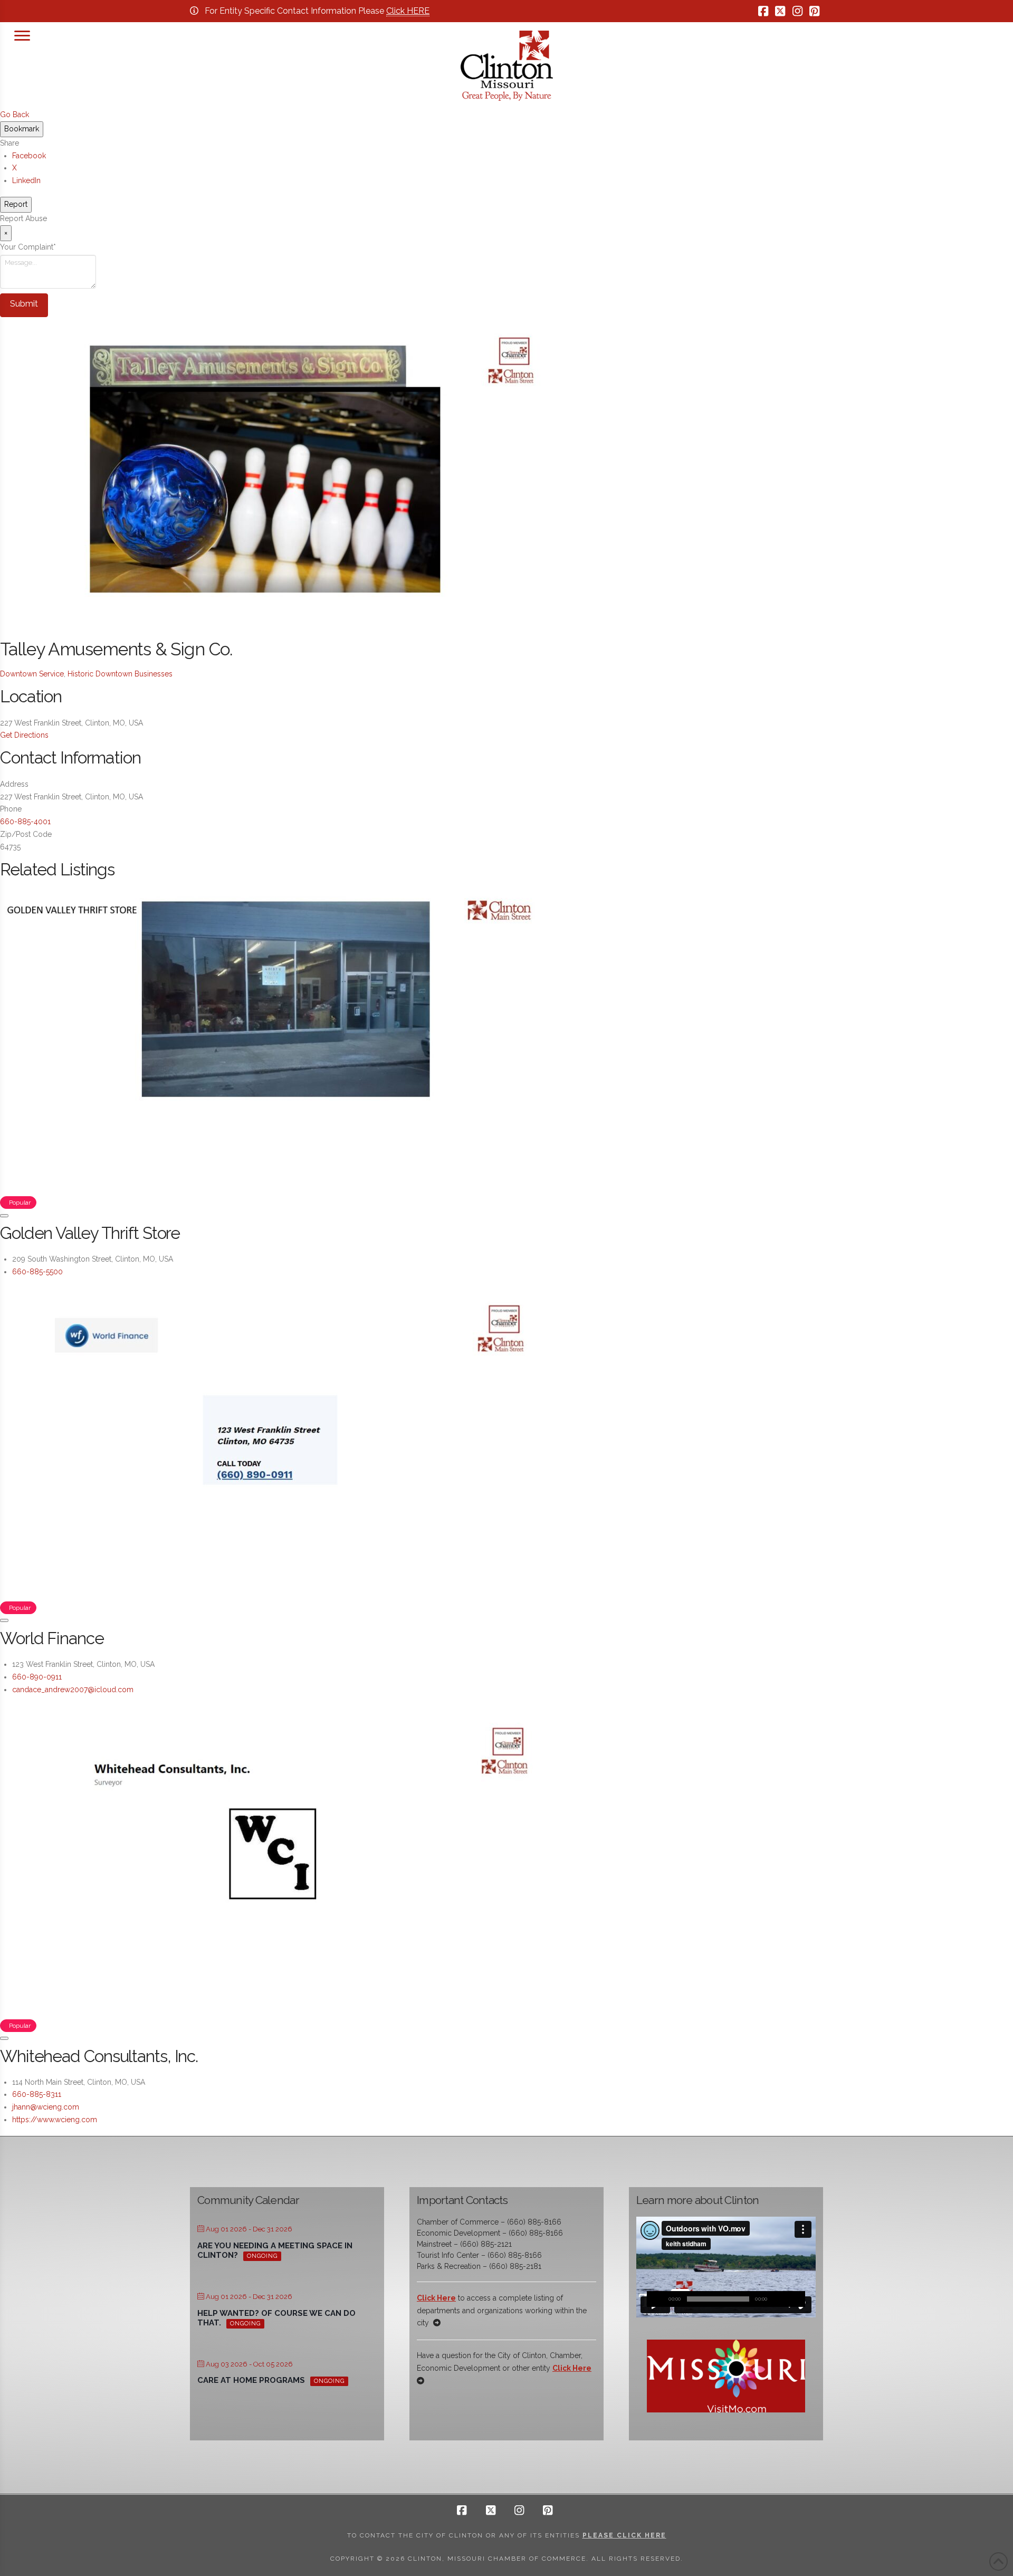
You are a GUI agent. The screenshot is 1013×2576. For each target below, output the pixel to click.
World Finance (52, 1638)
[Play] (655, 2299)
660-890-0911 (37, 1677)
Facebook (29, 156)
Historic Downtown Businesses (120, 674)
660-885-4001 (25, 822)
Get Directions (24, 735)
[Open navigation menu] (22, 34)
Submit (24, 304)
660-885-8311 (37, 2094)
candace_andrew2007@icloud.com (73, 1690)
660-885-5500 (37, 1272)
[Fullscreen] (797, 2299)
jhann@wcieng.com (46, 2107)
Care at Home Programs (251, 2380)
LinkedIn (26, 180)
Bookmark (22, 129)
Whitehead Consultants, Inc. (99, 2056)
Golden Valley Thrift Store (90, 1233)
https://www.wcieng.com (55, 2120)
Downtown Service (32, 674)
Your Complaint (28, 247)
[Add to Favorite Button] (4, 1216)
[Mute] (781, 2299)
